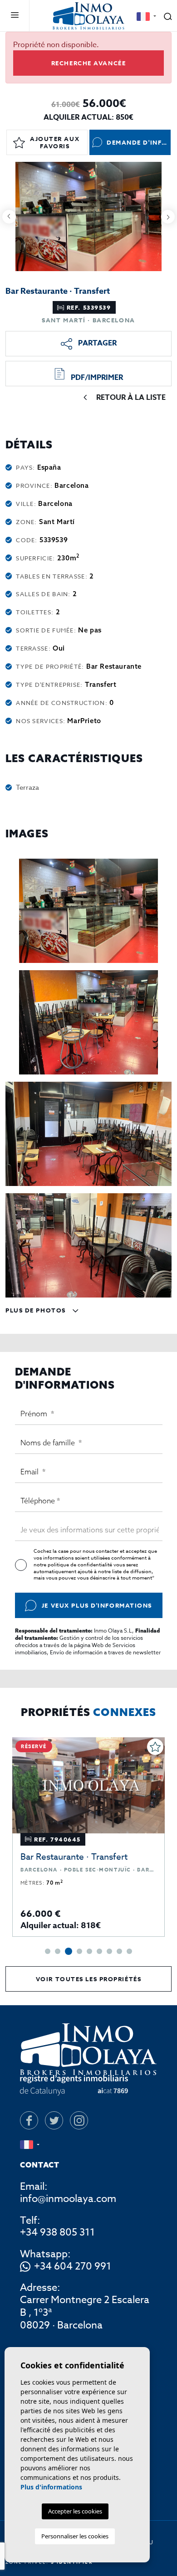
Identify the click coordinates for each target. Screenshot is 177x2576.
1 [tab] (48, 1951)
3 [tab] (69, 1951)
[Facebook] (29, 2120)
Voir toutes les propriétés (89, 1979)
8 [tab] (119, 1951)
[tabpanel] (88, 1837)
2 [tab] (58, 1951)
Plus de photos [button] (37, 1310)
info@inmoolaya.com (68, 2199)
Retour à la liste (131, 398)
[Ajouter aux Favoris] (155, 1747)
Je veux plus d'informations (97, 1605)
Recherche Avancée (89, 63)
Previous (9, 216)
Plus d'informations (51, 2487)
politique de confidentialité (81, 1565)
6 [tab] (99, 1951)
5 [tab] (89, 1951)
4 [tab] (79, 1951)
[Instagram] (79, 2120)
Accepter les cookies (75, 2511)
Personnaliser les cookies (75, 2536)
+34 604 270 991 (73, 2267)
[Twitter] (54, 2120)
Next (168, 216)
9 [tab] (129, 1951)
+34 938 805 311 (57, 2232)
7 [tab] (109, 1951)
